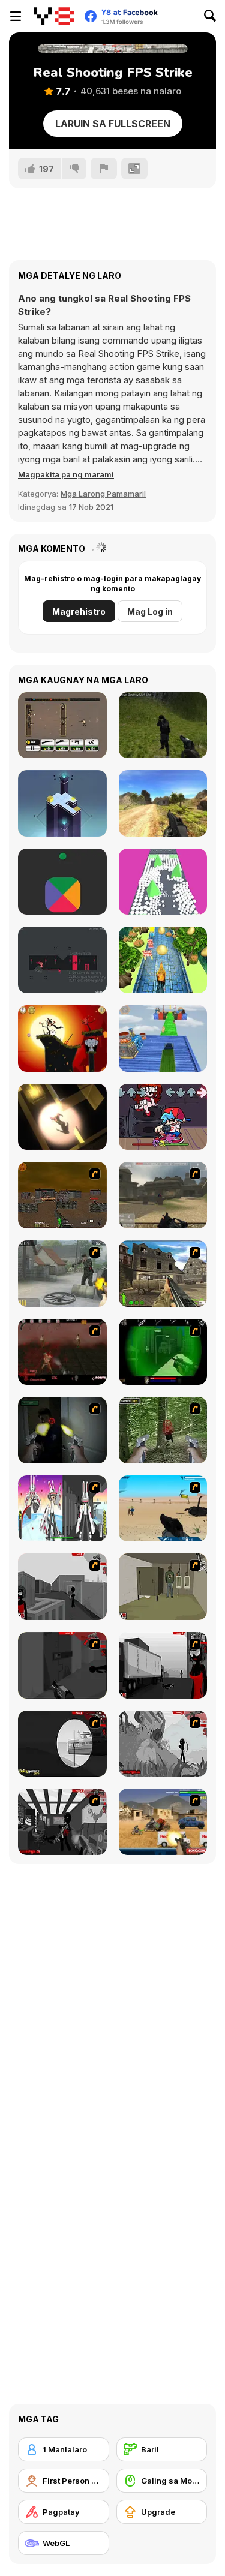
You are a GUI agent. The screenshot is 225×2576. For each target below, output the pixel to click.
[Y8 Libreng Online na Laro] (54, 16)
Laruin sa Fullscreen (113, 124)
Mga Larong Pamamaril (103, 494)
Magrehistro (79, 611)
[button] (66, 474)
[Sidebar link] (16, 16)
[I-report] (104, 169)
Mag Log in (150, 611)
